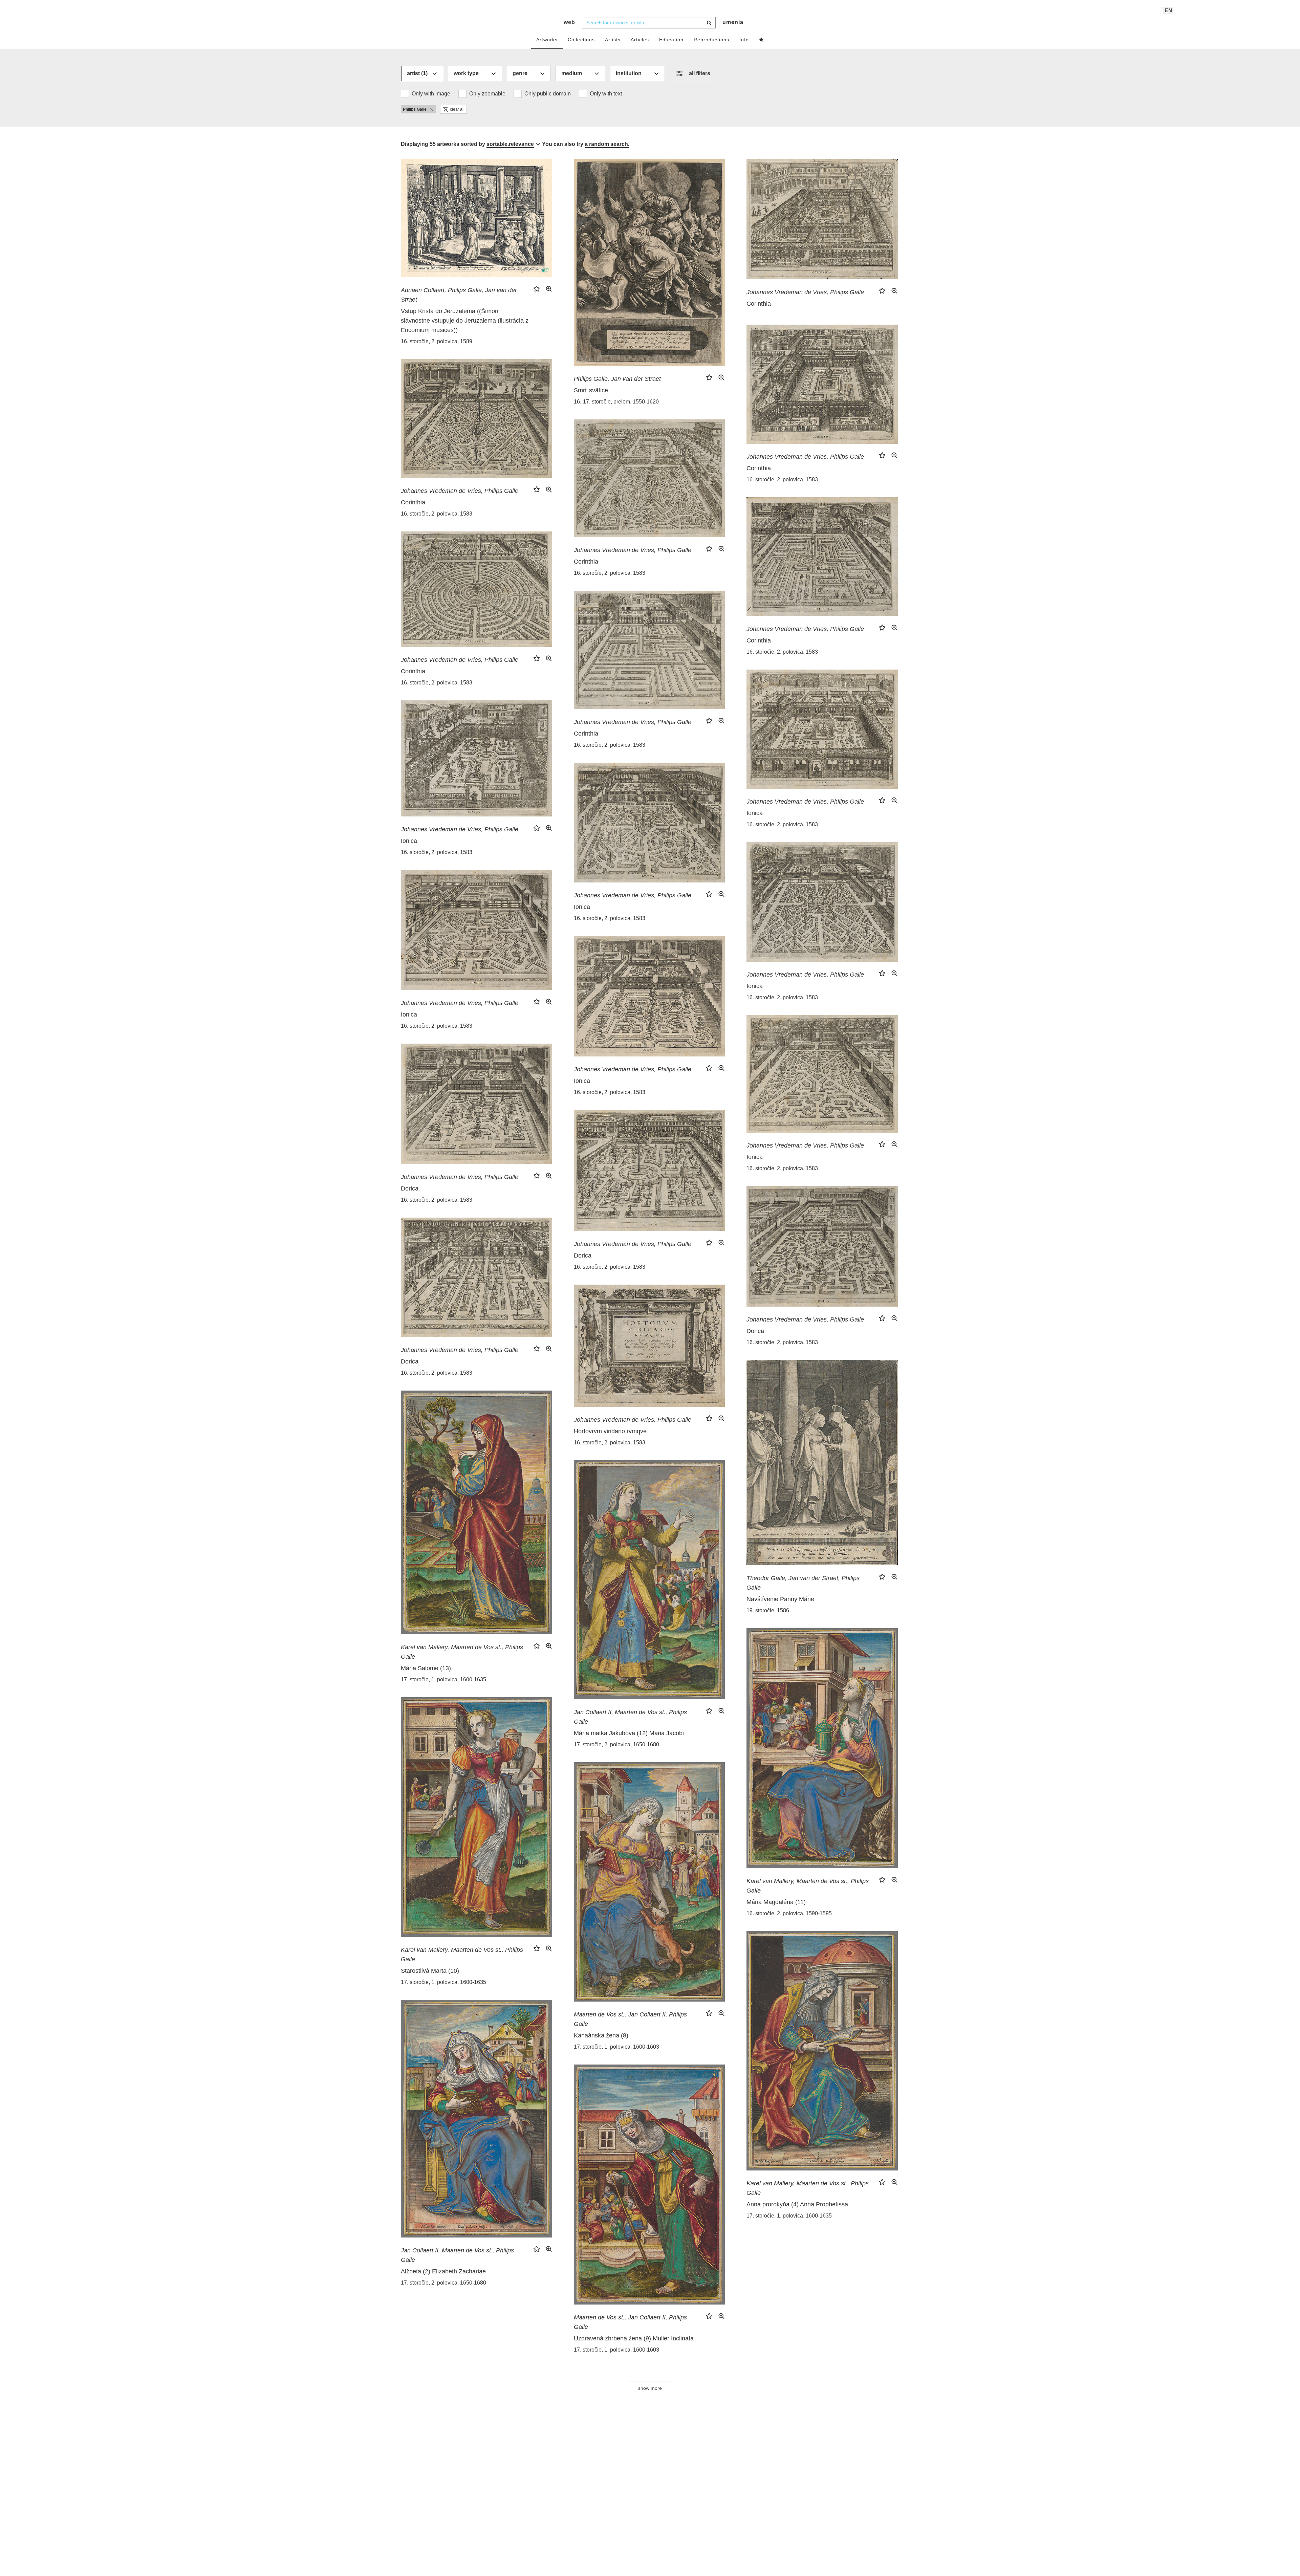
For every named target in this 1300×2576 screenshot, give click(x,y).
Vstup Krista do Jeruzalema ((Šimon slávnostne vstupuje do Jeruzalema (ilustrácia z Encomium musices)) (465, 321)
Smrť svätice (591, 390)
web (569, 22)
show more (650, 2388)
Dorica (410, 1188)
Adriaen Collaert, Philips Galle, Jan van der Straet (459, 295)
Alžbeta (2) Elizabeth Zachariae (443, 2271)
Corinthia (759, 304)
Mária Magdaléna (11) (776, 1902)
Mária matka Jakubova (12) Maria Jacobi (629, 1733)
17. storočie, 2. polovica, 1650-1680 (616, 1744)
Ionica (755, 813)
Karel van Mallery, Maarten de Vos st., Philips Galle (462, 1652)
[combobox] (649, 23)
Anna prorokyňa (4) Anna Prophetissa (797, 2204)
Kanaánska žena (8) (601, 2035)
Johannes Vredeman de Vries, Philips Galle (805, 292)
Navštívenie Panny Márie (780, 1599)
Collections (581, 40)
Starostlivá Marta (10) (430, 1971)
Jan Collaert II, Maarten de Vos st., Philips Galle (630, 1717)
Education (671, 40)
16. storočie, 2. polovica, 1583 (782, 479)
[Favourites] (761, 40)
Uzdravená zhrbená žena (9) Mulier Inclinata (634, 2338)
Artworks (547, 40)
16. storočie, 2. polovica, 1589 (437, 341)
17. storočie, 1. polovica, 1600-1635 (443, 1679)
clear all (457, 109)
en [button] (1168, 10)
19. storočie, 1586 (768, 1610)
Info (744, 40)
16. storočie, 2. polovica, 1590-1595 (789, 1913)
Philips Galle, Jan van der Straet (617, 379)
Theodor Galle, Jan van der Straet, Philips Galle (803, 1583)
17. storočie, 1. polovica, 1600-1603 (616, 2047)
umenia (733, 22)
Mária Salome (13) (426, 1668)
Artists (613, 40)
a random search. (607, 144)
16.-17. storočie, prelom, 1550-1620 (616, 402)
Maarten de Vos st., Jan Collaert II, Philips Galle (630, 2019)
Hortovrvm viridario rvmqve (610, 1431)
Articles (640, 40)
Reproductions (711, 40)
